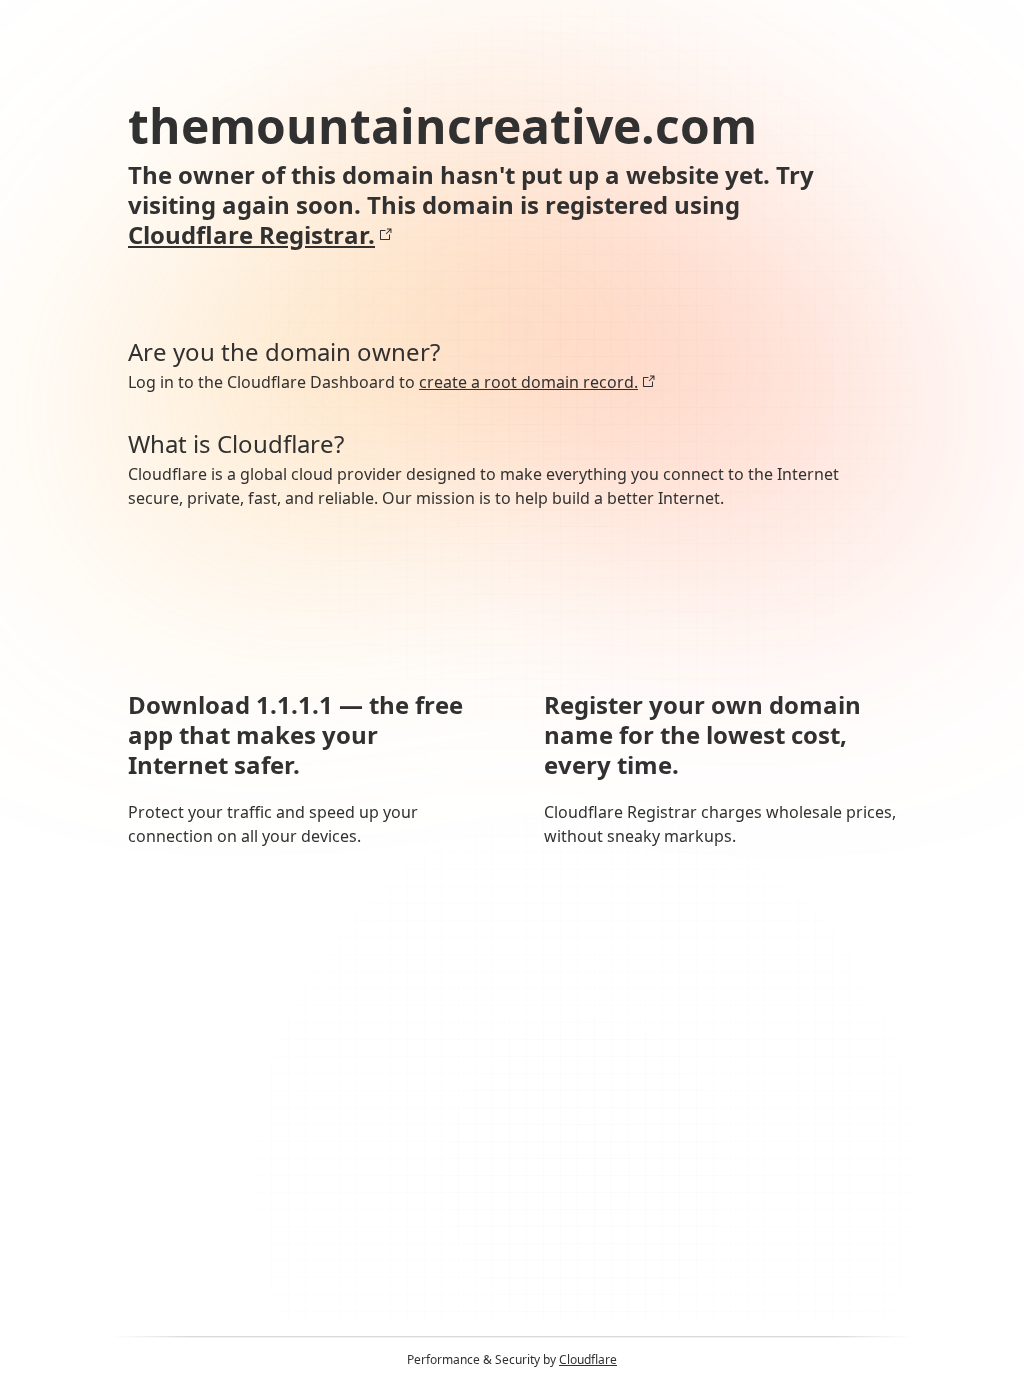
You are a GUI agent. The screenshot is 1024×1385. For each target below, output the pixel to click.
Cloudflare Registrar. (251, 235)
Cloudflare (588, 1359)
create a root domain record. (528, 382)
